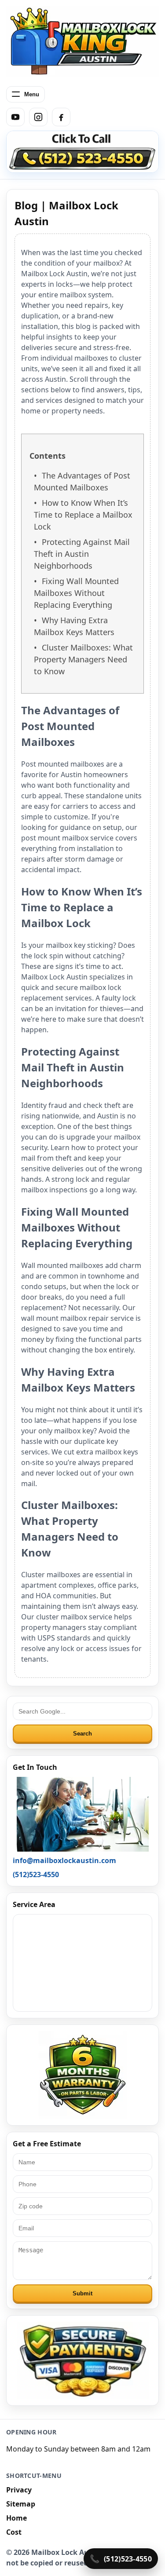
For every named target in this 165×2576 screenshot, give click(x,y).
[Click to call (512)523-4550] (82, 152)
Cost (14, 2532)
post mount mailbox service (67, 838)
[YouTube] (15, 117)
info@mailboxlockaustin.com (64, 1860)
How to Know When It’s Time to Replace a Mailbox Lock (83, 515)
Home (16, 2518)
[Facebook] (61, 117)
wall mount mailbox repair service (77, 1318)
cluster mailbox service (74, 1617)
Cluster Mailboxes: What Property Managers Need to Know (83, 659)
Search (82, 1734)
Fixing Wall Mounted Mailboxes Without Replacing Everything (76, 593)
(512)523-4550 (128, 2559)
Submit (82, 2293)
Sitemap (21, 2504)
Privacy (19, 2490)
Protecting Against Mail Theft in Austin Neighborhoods (82, 554)
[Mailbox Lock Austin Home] (82, 41)
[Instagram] (38, 117)
